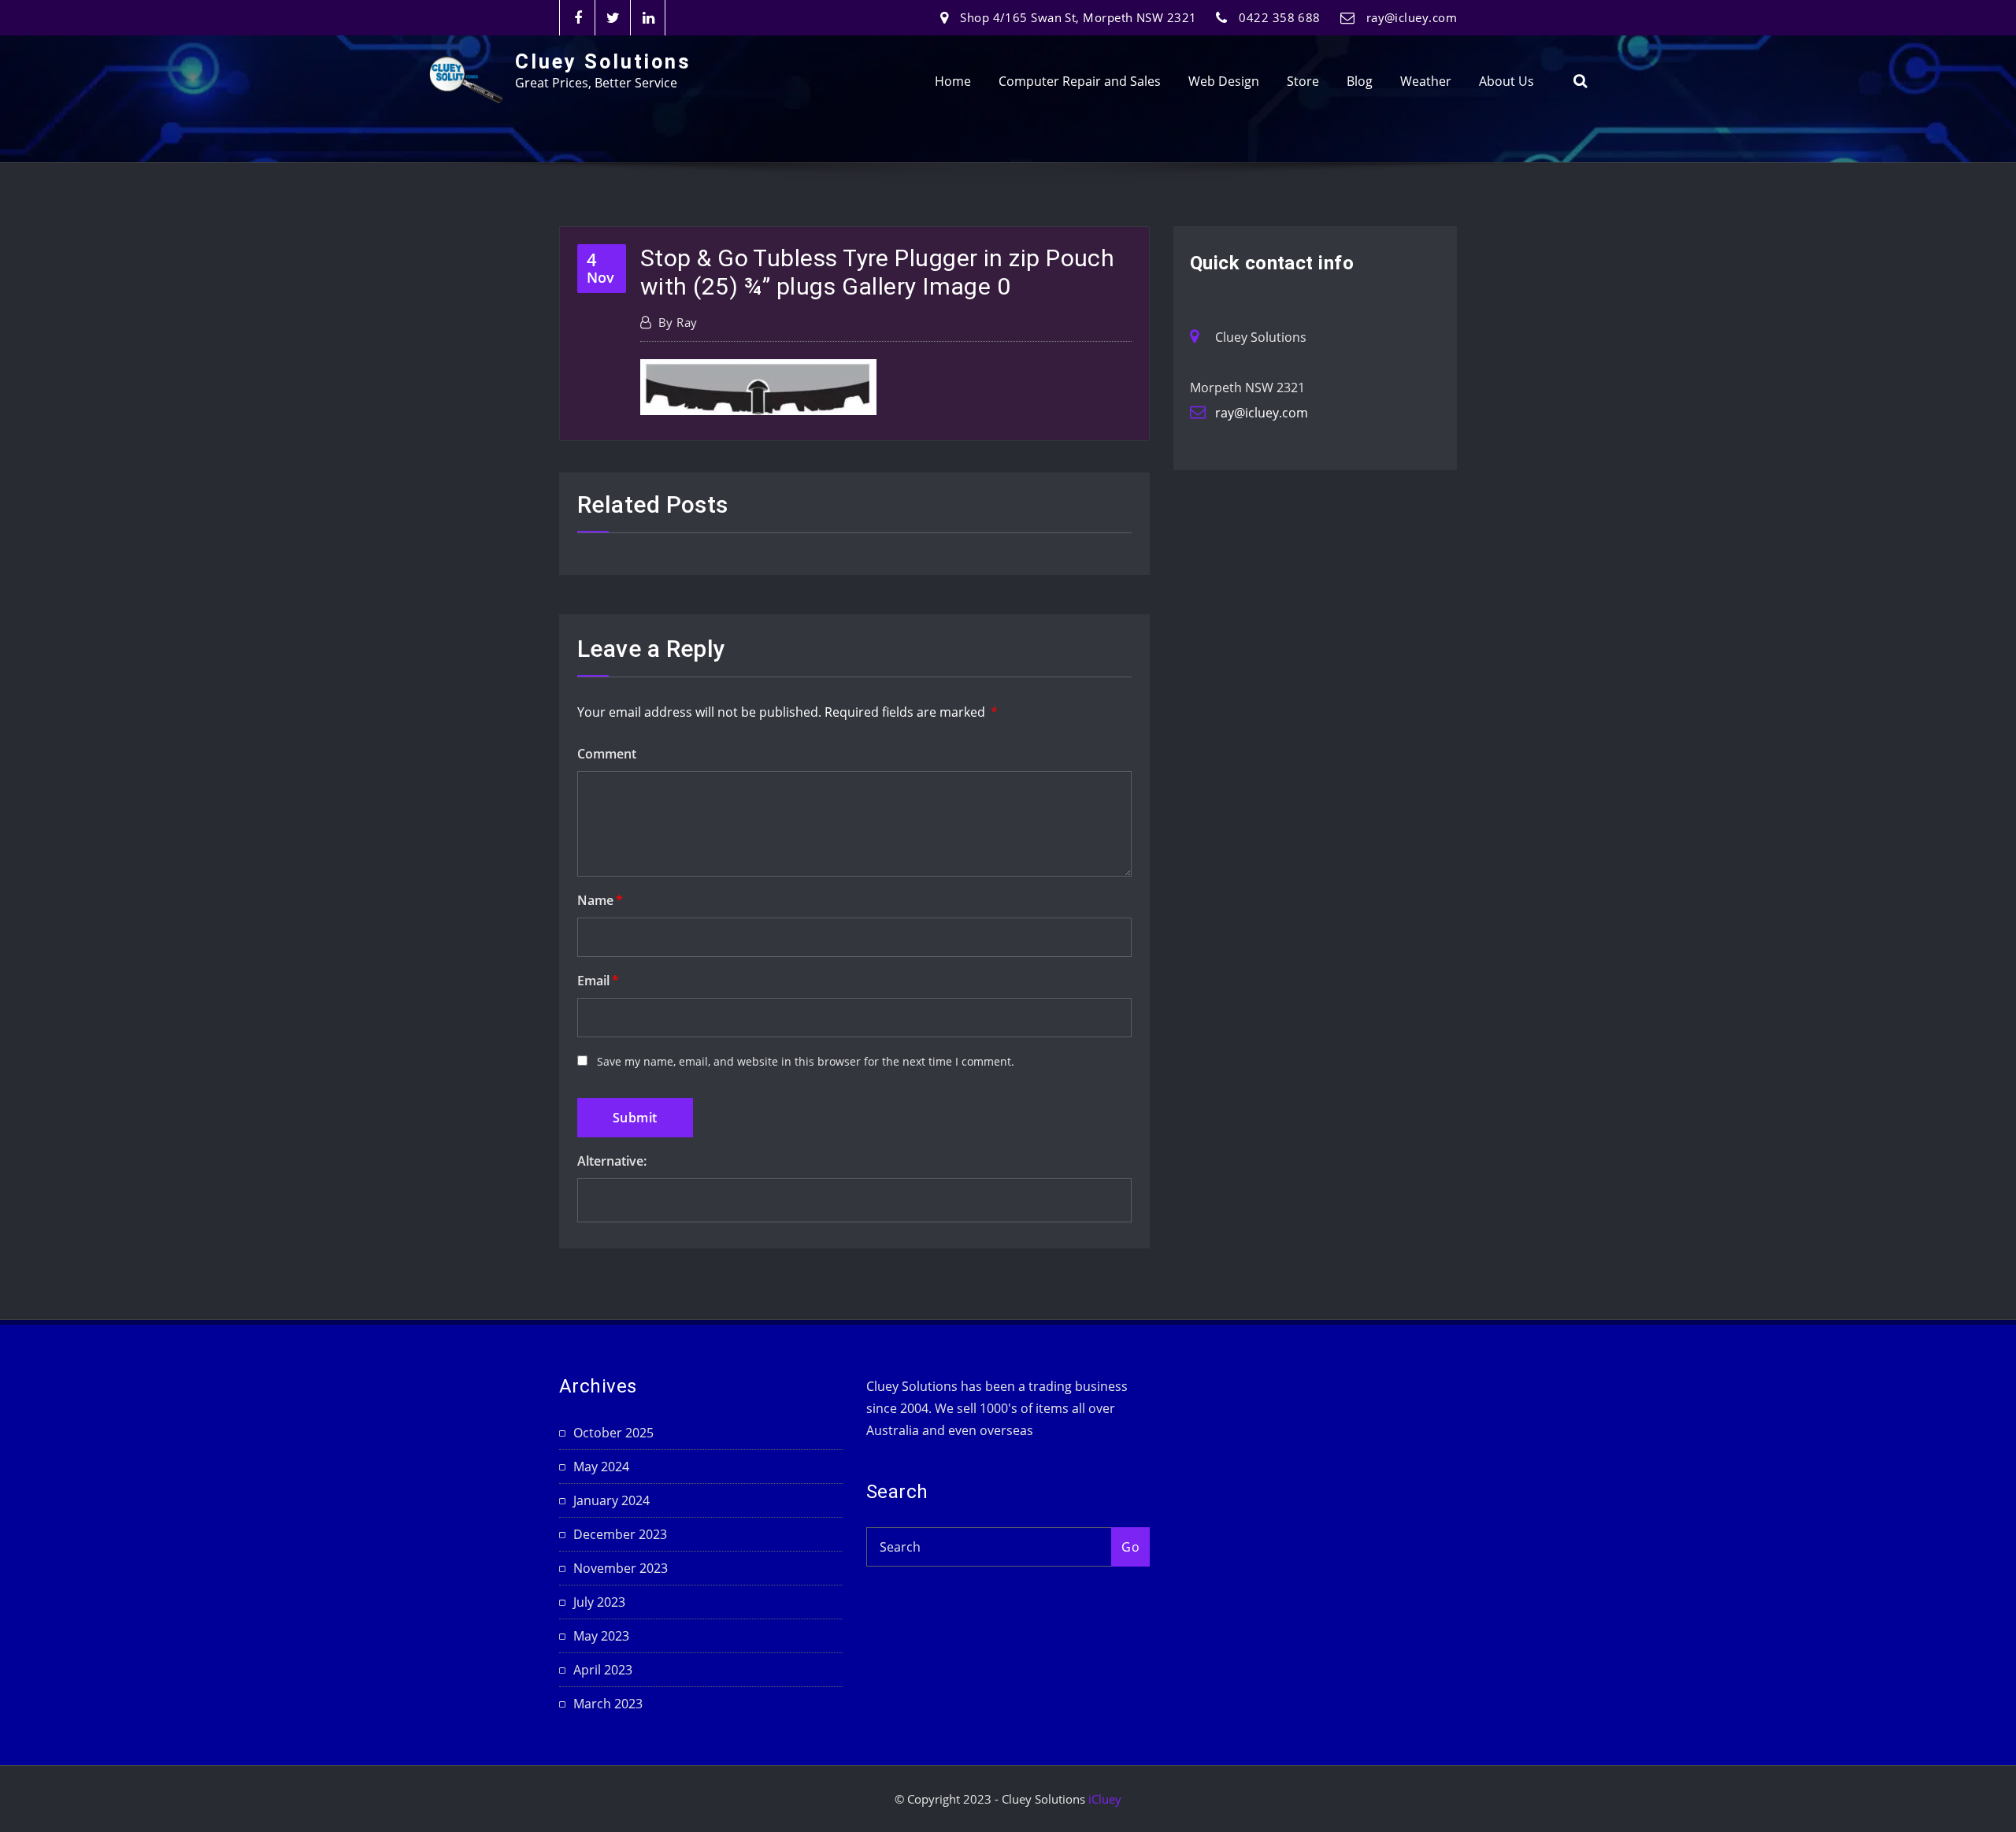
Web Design (1224, 81)
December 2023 (620, 1534)
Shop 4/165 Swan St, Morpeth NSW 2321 (1078, 17)
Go (1130, 1547)
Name (600, 900)
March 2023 (608, 1704)
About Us (1506, 81)
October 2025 (613, 1433)
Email (598, 981)
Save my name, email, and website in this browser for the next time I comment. (806, 1061)
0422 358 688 (1279, 17)
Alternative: (612, 1161)
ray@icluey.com (1412, 17)
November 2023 (621, 1568)
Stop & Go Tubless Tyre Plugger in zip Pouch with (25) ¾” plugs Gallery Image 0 (877, 272)
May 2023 (601, 1636)
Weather (1426, 81)
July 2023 (599, 1602)
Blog (1360, 81)
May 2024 (601, 1467)
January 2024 (611, 1500)
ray (678, 322)
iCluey (1105, 1799)
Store (1303, 81)
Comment (607, 754)
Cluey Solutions (603, 61)
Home (953, 81)
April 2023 (603, 1670)
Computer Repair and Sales (1080, 81)
